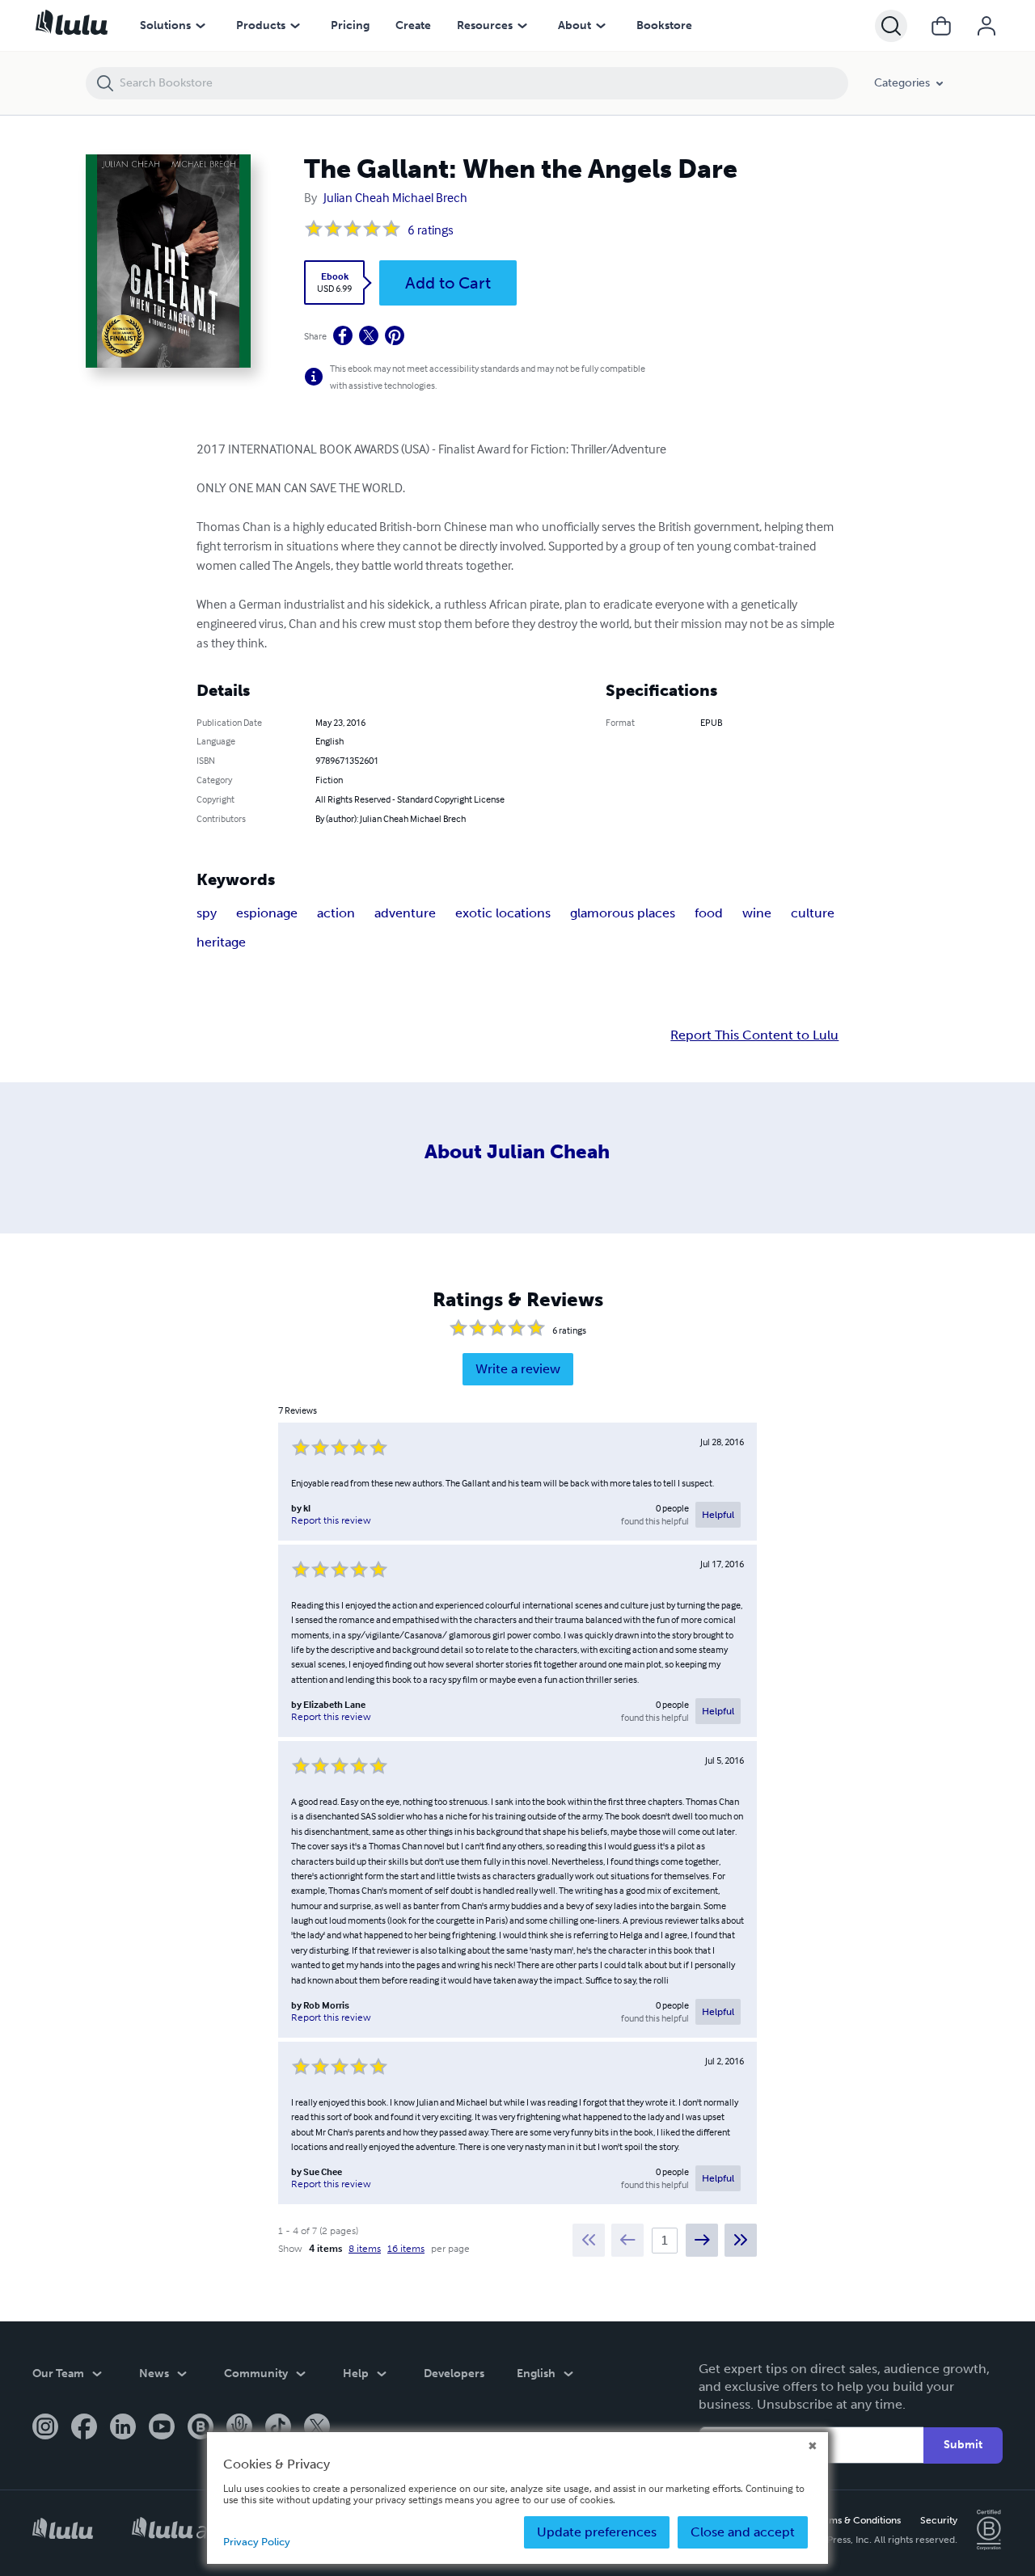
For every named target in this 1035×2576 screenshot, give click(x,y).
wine (757, 913)
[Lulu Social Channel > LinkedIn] (123, 2428)
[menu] (201, 26)
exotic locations (503, 913)
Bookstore (664, 25)
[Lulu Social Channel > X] (317, 2428)
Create (413, 25)
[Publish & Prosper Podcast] (239, 2428)
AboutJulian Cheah (517, 1151)
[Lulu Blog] (201, 2428)
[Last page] (741, 2240)
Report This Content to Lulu (754, 1035)
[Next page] (702, 2240)
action (336, 913)
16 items (406, 2249)
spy (207, 913)
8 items (365, 2249)
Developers (454, 2374)
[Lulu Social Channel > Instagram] (45, 2428)
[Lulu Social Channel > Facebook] (84, 2428)
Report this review (331, 1520)
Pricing (350, 25)
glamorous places (623, 913)
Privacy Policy (257, 2542)
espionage (267, 913)
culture (813, 913)
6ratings (431, 230)
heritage (221, 942)
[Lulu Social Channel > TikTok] (278, 2428)
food (709, 913)
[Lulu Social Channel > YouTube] (162, 2428)
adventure (405, 913)
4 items (325, 2249)
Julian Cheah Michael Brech (395, 197)
